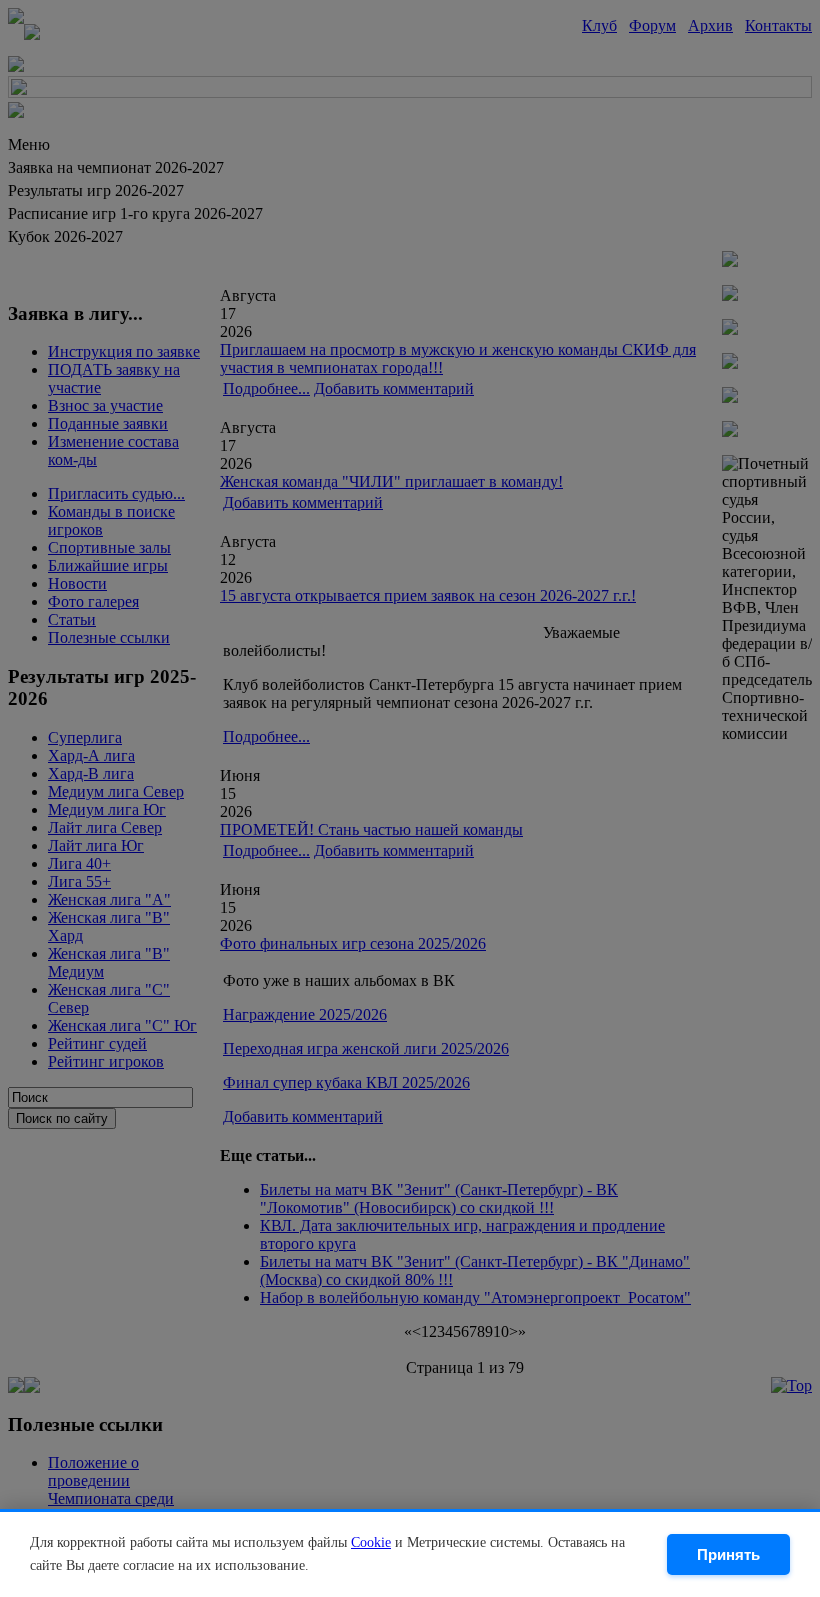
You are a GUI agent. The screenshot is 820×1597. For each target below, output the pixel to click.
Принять (728, 1554)
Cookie (371, 1542)
